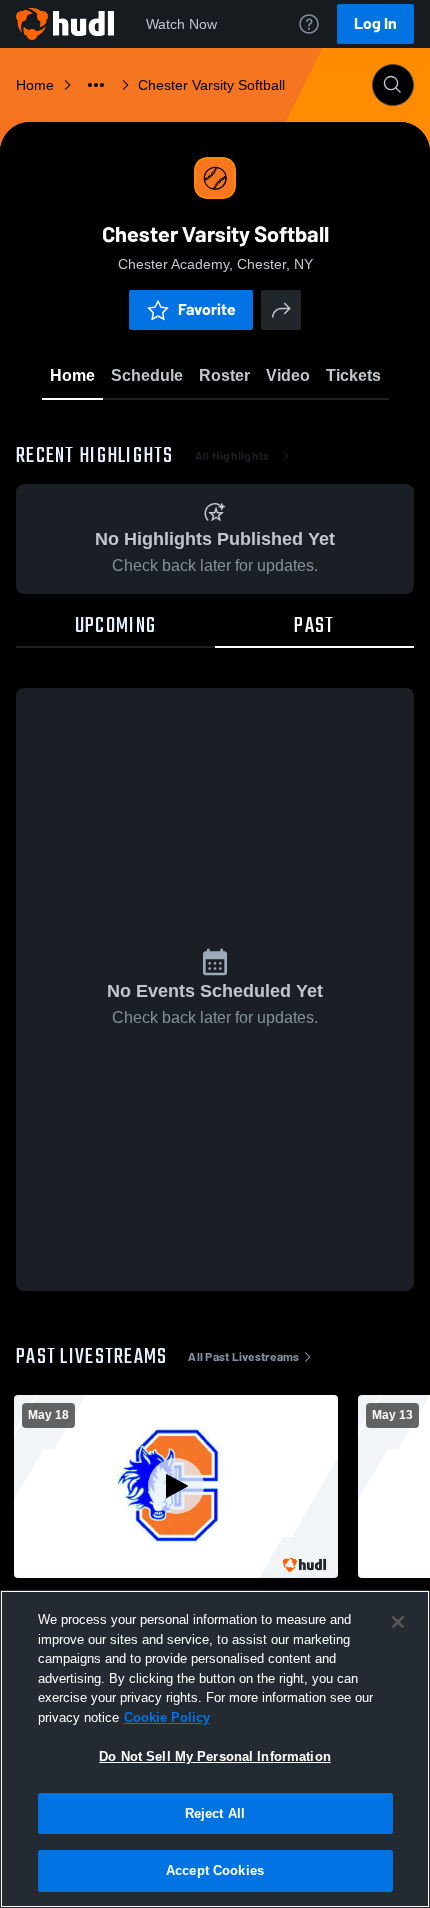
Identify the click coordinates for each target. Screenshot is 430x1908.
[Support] (309, 24)
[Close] (398, 1622)
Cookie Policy (167, 1717)
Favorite (207, 309)
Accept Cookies (215, 1870)
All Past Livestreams (243, 1357)
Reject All (215, 1813)
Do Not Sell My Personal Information (215, 1756)
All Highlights (232, 456)
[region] (215, 1749)
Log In (375, 23)
